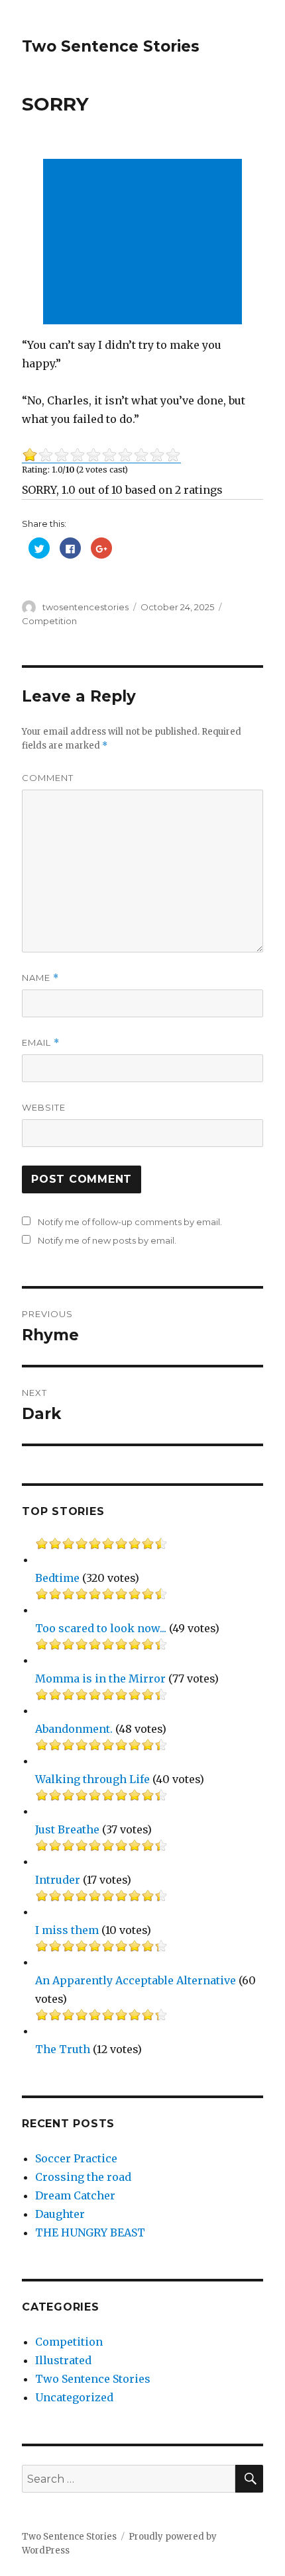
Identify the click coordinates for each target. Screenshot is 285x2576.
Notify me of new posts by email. (107, 1240)
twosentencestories (85, 607)
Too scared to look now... (101, 1628)
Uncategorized (74, 2397)
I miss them (67, 1930)
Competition (49, 621)
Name (40, 978)
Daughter (60, 2214)
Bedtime (57, 1578)
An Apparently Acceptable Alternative (136, 1980)
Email (41, 1043)
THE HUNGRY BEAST (90, 2232)
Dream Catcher (75, 2195)
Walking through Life (92, 1779)
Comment (48, 778)
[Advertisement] (145, 243)
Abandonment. (74, 1729)
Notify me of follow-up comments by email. (130, 1222)
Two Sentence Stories (111, 46)
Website (44, 1107)
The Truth (63, 2049)
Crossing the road (83, 2177)
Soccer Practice (76, 2158)
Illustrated (63, 2360)
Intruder (58, 1880)
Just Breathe (67, 1829)
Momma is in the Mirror (100, 1679)
